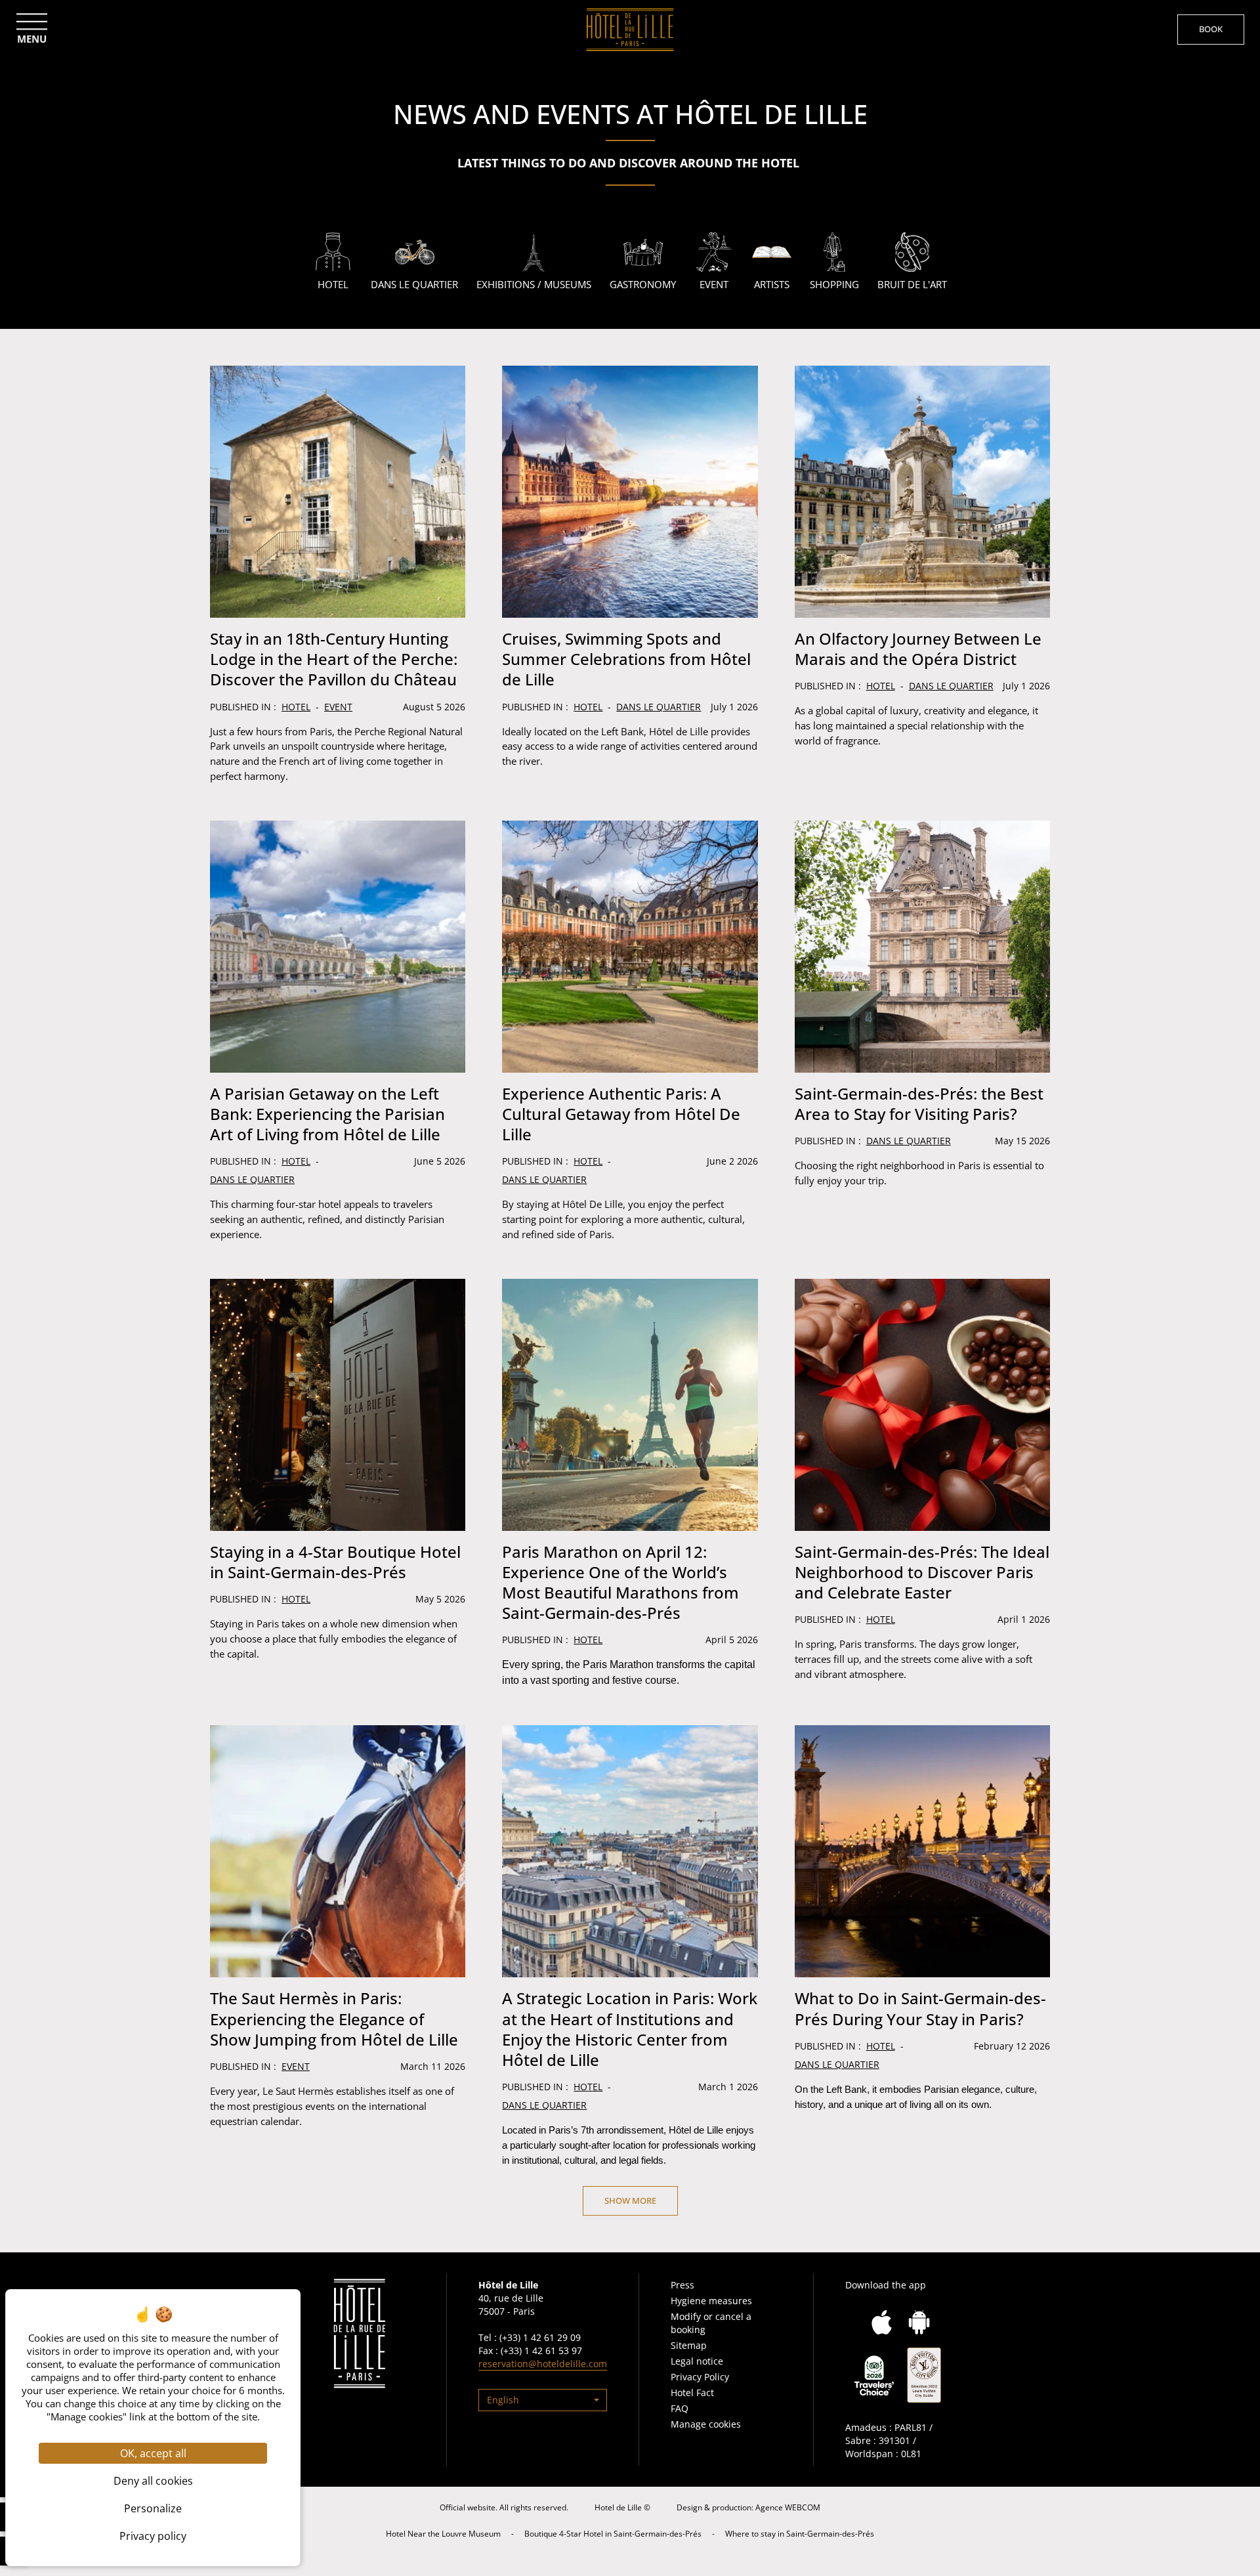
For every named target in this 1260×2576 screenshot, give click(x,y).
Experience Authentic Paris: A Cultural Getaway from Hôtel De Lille (621, 1114)
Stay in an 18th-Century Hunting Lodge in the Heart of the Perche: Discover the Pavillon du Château (334, 659)
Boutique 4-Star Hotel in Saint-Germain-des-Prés (613, 2534)
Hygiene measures (711, 2301)
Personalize (153, 2508)
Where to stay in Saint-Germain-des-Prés (800, 2534)
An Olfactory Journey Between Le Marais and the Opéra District (918, 649)
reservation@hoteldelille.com (543, 2364)
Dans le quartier (659, 707)
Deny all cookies (153, 2481)
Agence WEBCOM (788, 2507)
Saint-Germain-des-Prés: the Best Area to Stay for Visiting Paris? (919, 1104)
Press (682, 2285)
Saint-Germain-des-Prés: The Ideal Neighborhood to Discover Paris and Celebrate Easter (922, 1572)
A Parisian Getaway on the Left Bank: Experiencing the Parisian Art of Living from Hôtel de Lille (327, 1114)
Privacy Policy (700, 2377)
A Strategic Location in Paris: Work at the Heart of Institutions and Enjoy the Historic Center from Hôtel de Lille (630, 2029)
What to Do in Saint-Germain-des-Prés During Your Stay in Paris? (920, 2008)
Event (338, 707)
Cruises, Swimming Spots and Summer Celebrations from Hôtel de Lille (626, 659)
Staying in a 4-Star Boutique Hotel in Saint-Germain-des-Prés (335, 1562)
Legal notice (697, 2361)
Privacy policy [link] (153, 2536)
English (503, 2400)
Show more (630, 2200)
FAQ (680, 2408)
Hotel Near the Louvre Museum (443, 2534)
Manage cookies (706, 2424)
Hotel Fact (692, 2393)
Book (1211, 29)
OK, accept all (153, 2453)
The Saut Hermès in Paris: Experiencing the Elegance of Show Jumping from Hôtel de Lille (334, 2018)
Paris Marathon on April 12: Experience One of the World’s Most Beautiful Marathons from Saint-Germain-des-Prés (620, 1582)
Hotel (296, 707)
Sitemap (689, 2345)
